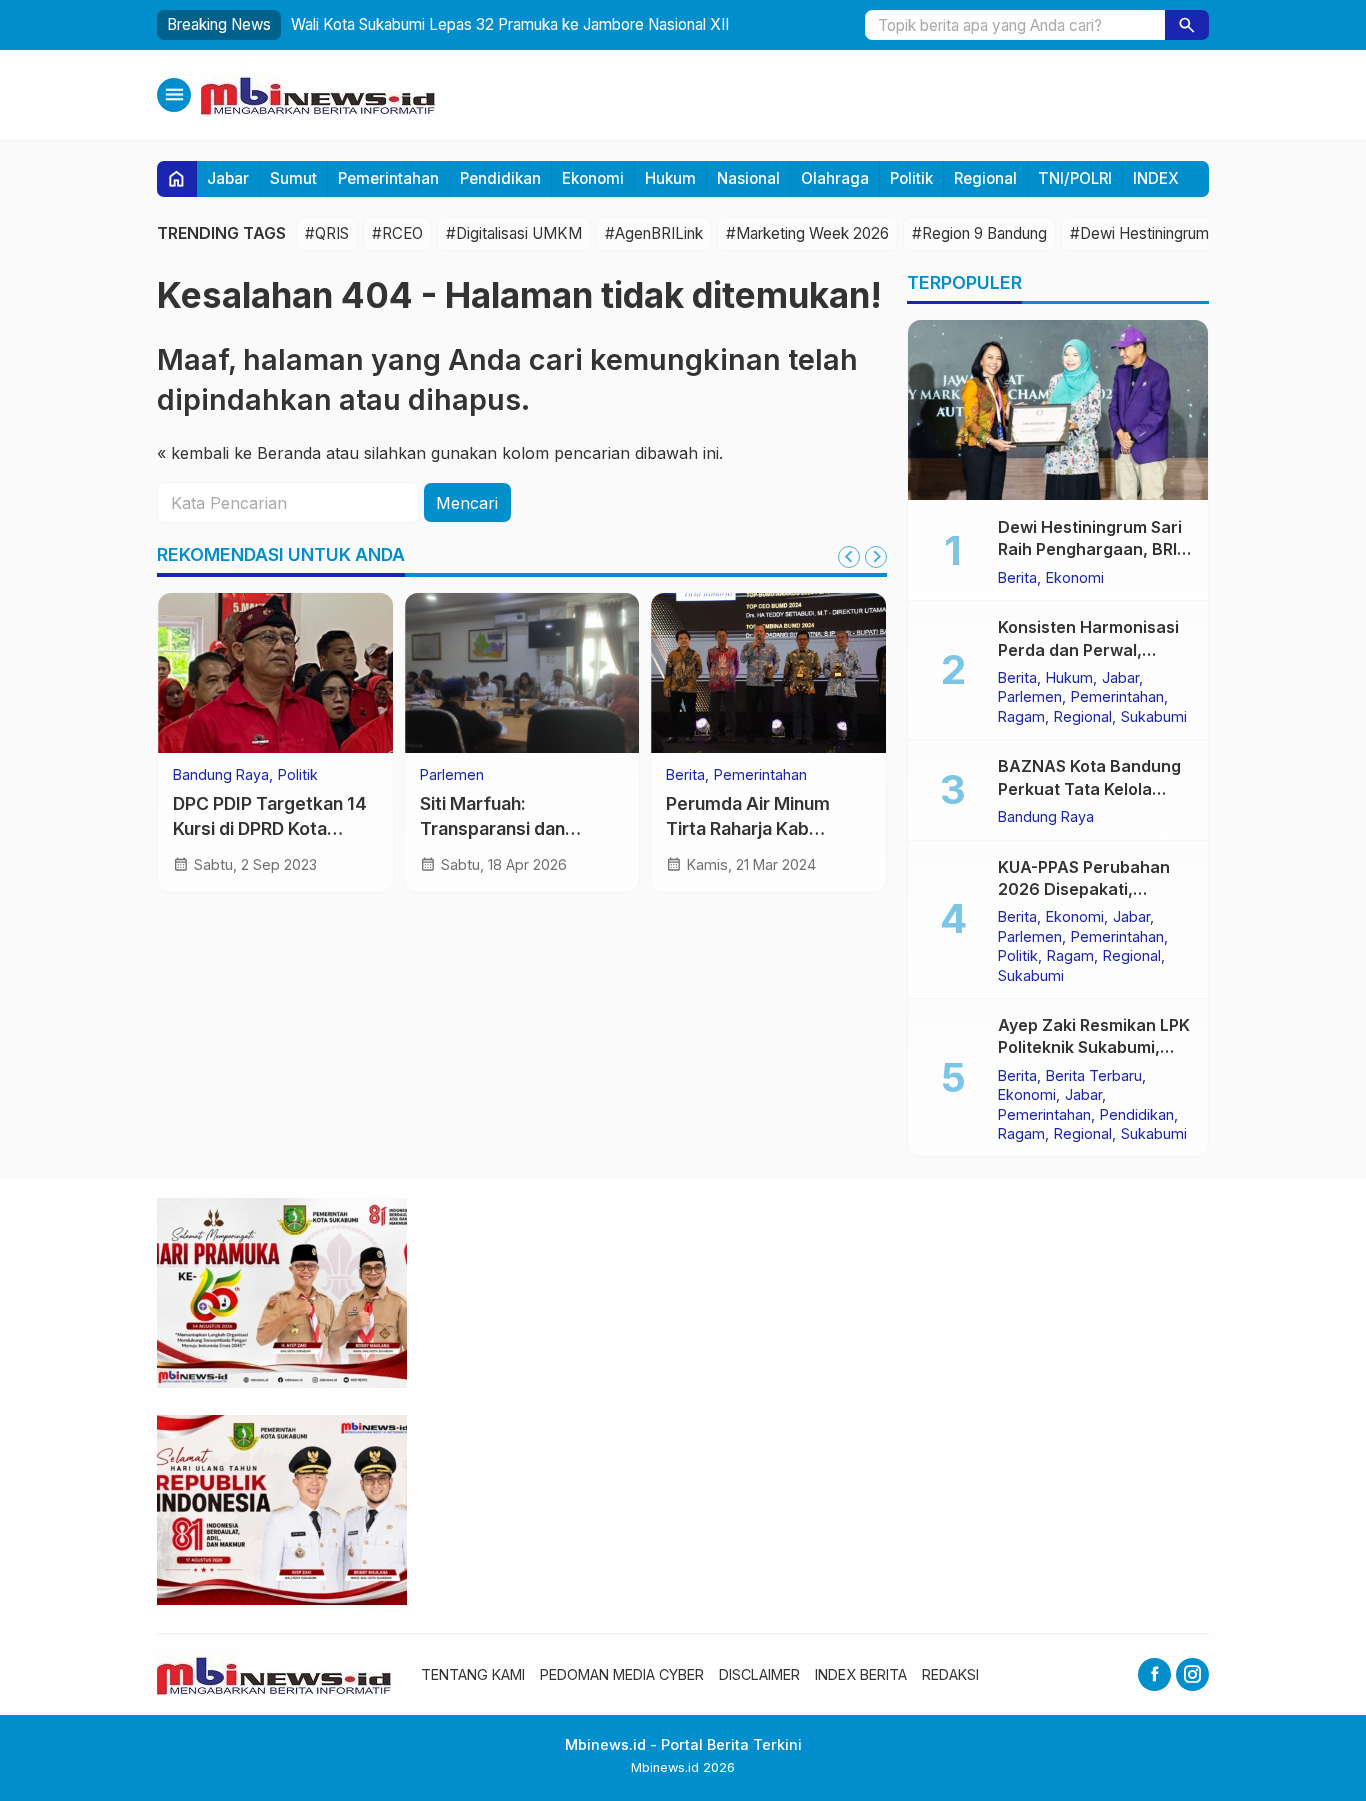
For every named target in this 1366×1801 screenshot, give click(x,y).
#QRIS (327, 233)
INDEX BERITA (861, 1674)
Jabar (228, 178)
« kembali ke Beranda (239, 453)
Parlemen (452, 775)
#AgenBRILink (654, 233)
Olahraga (835, 178)
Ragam (1021, 716)
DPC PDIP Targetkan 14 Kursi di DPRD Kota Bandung (270, 828)
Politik (911, 178)
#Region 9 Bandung (979, 233)
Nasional (748, 178)
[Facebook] (1154, 1674)
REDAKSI (950, 1674)
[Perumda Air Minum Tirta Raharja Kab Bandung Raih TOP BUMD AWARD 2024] (768, 673)
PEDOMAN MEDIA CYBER (622, 1674)
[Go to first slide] (876, 557)
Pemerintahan (388, 178)
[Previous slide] (849, 557)
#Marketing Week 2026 (807, 233)
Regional (985, 178)
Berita (685, 775)
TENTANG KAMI (473, 1674)
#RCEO (397, 233)
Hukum (670, 178)
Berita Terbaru (1094, 1075)
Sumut (293, 178)
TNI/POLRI (1075, 178)
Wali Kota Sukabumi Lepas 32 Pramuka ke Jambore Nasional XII (510, 24)
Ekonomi (593, 178)
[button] (1187, 25)
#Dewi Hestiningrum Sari (1154, 233)
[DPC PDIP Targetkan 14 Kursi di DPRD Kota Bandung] (275, 673)
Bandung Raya (221, 775)
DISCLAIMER (759, 1674)
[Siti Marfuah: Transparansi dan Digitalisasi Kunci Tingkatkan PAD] (522, 673)
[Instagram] (1192, 1674)
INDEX (1156, 178)
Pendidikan (500, 178)
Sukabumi (1154, 716)
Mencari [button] (467, 503)
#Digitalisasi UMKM (514, 233)
